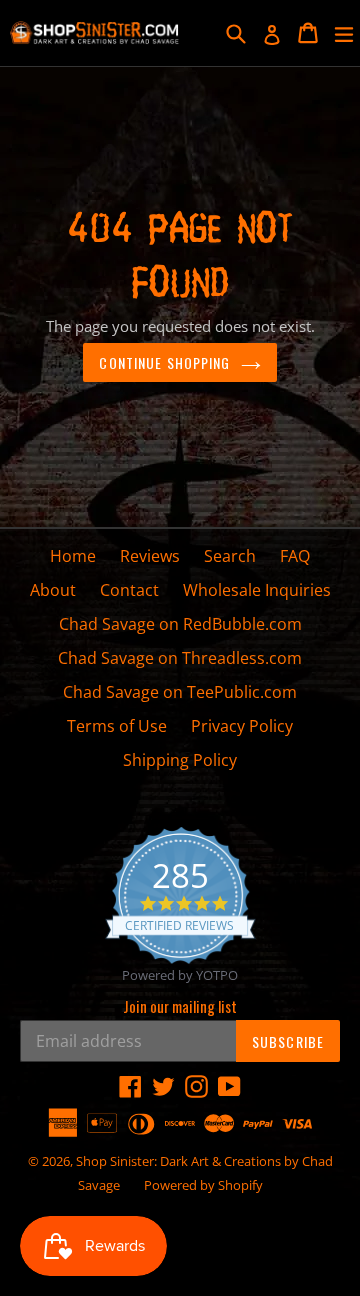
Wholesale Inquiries (257, 590)
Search (230, 556)
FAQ (295, 556)
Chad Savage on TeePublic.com (180, 692)
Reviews (150, 556)
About (53, 590)
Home (73, 556)
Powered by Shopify (203, 1185)
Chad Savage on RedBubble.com (180, 624)
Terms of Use (117, 726)
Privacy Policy (242, 726)
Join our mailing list (180, 1006)
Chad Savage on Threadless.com (180, 658)
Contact (129, 590)
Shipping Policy (180, 760)
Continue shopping (164, 362)
